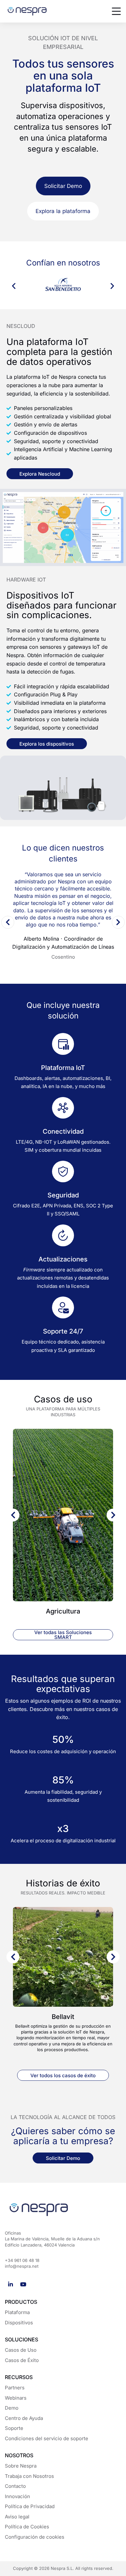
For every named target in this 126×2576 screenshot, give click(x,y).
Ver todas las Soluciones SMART (63, 1635)
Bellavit (63, 2017)
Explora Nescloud (40, 474)
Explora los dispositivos (47, 744)
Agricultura (63, 1611)
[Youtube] (23, 2284)
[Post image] (63, 1515)
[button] (14, 286)
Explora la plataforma (63, 211)
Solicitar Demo (63, 186)
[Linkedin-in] (10, 2284)
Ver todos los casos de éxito (63, 2075)
